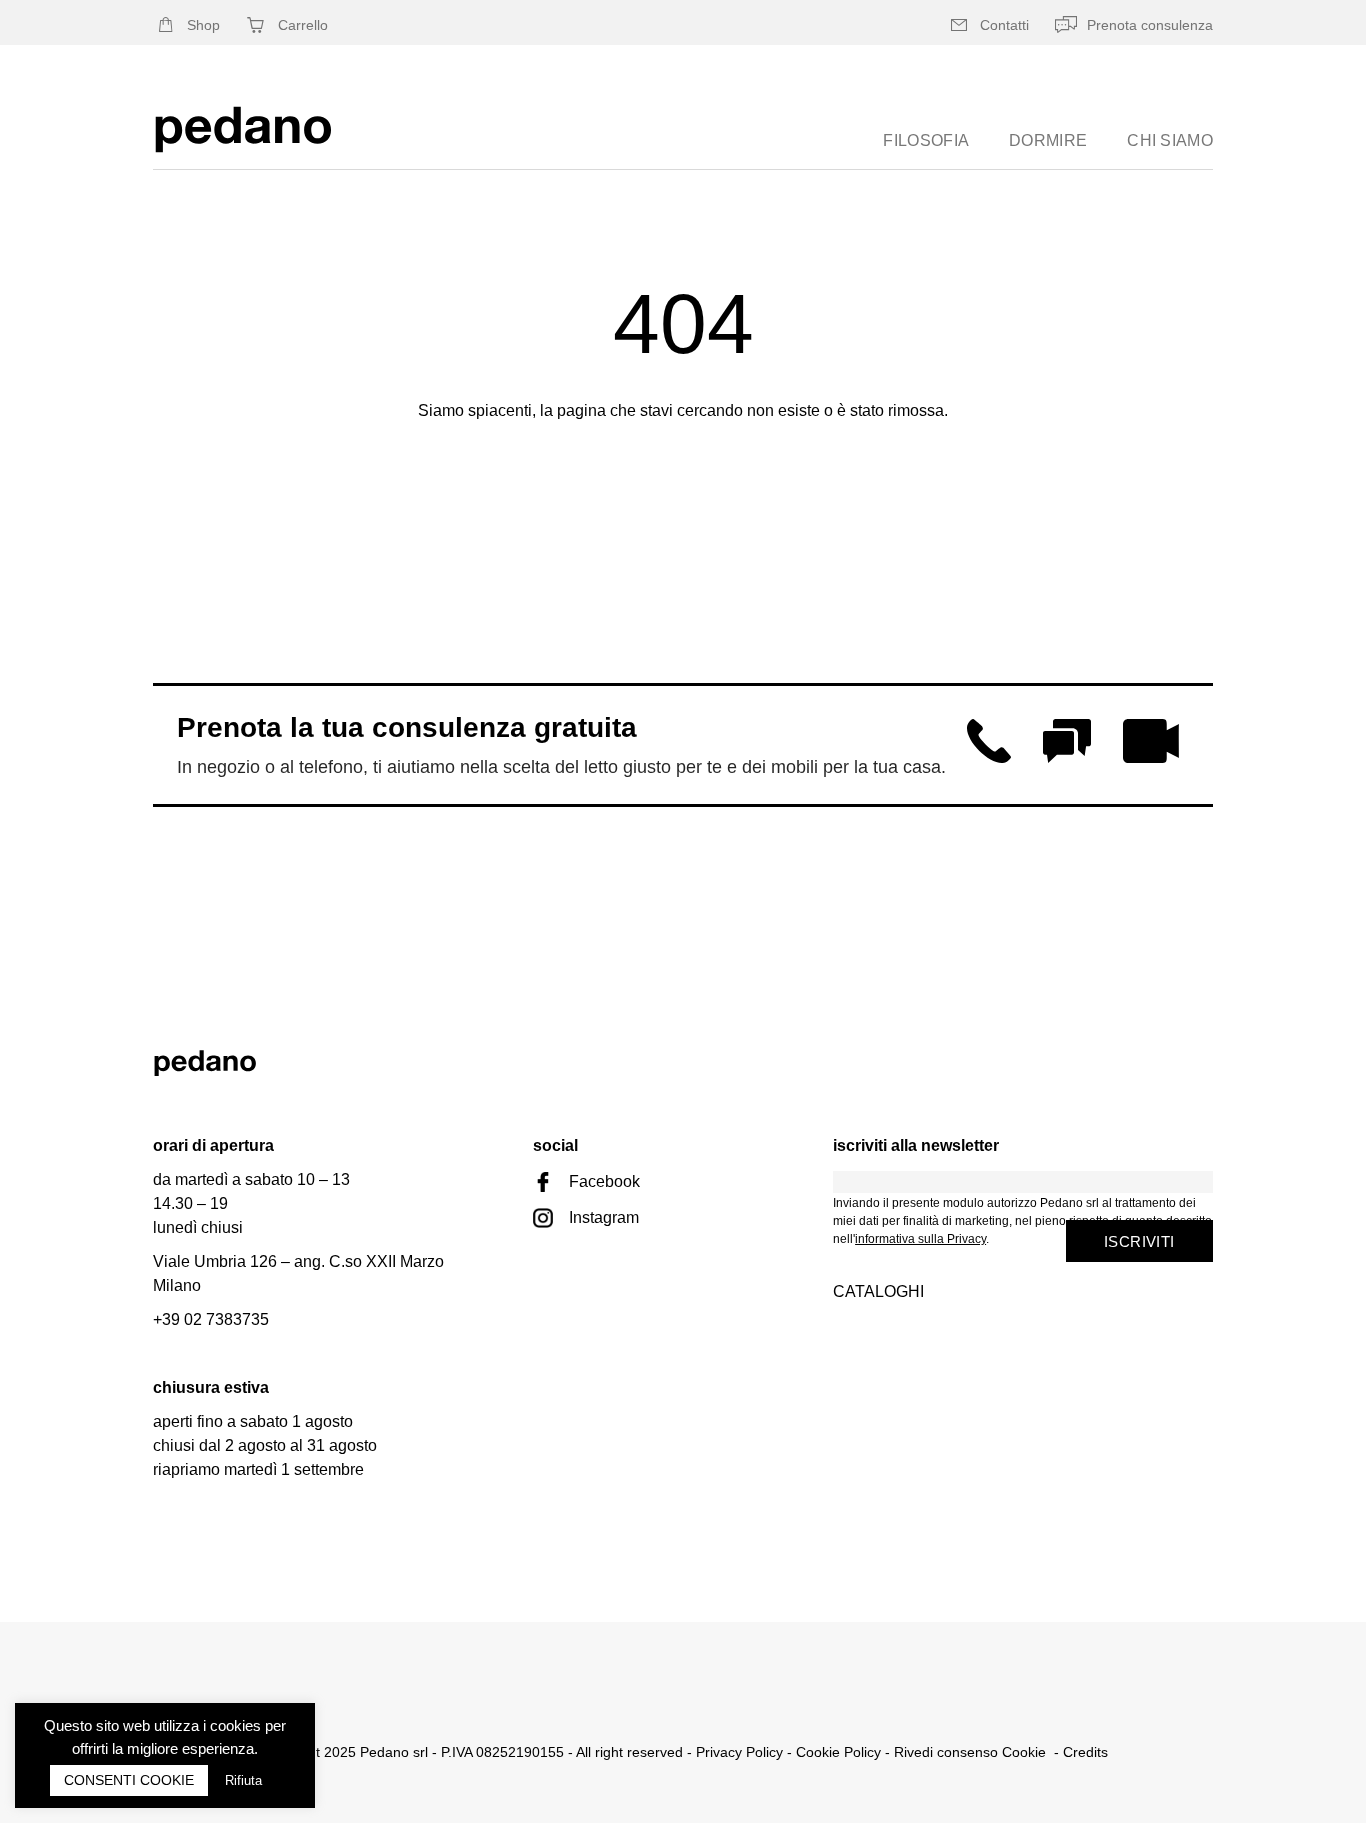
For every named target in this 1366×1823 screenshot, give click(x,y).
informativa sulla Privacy (920, 1239)
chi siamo (1170, 140)
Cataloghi (878, 1291)
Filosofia (926, 140)
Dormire (1048, 140)
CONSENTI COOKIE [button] (129, 1780)
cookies (235, 1725)
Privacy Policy (739, 1752)
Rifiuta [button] (243, 1780)
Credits (1085, 1752)
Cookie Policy (838, 1752)
